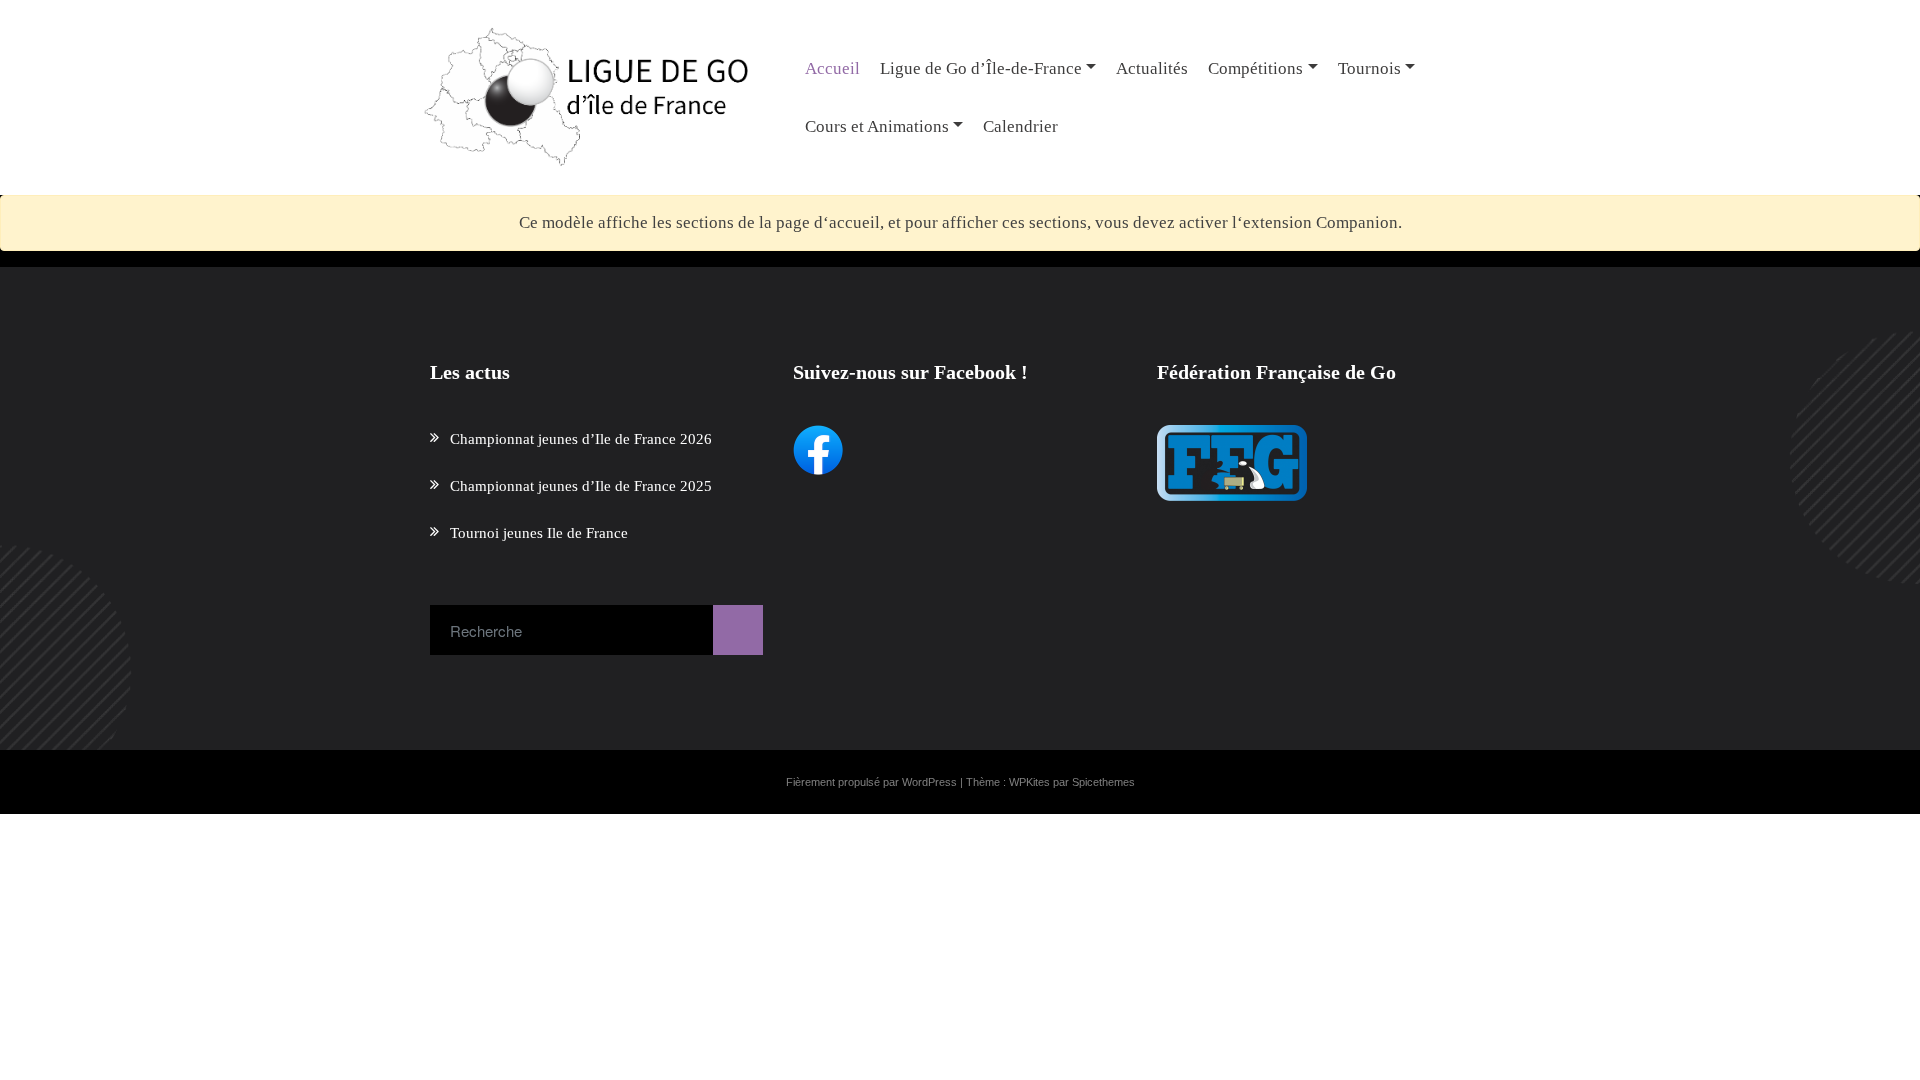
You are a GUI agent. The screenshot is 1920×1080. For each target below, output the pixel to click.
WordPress (929, 782)
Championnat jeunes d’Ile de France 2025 (581, 486)
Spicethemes (1103, 782)
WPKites (1029, 782)
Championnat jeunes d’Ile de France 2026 (581, 439)
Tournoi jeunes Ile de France (539, 533)
